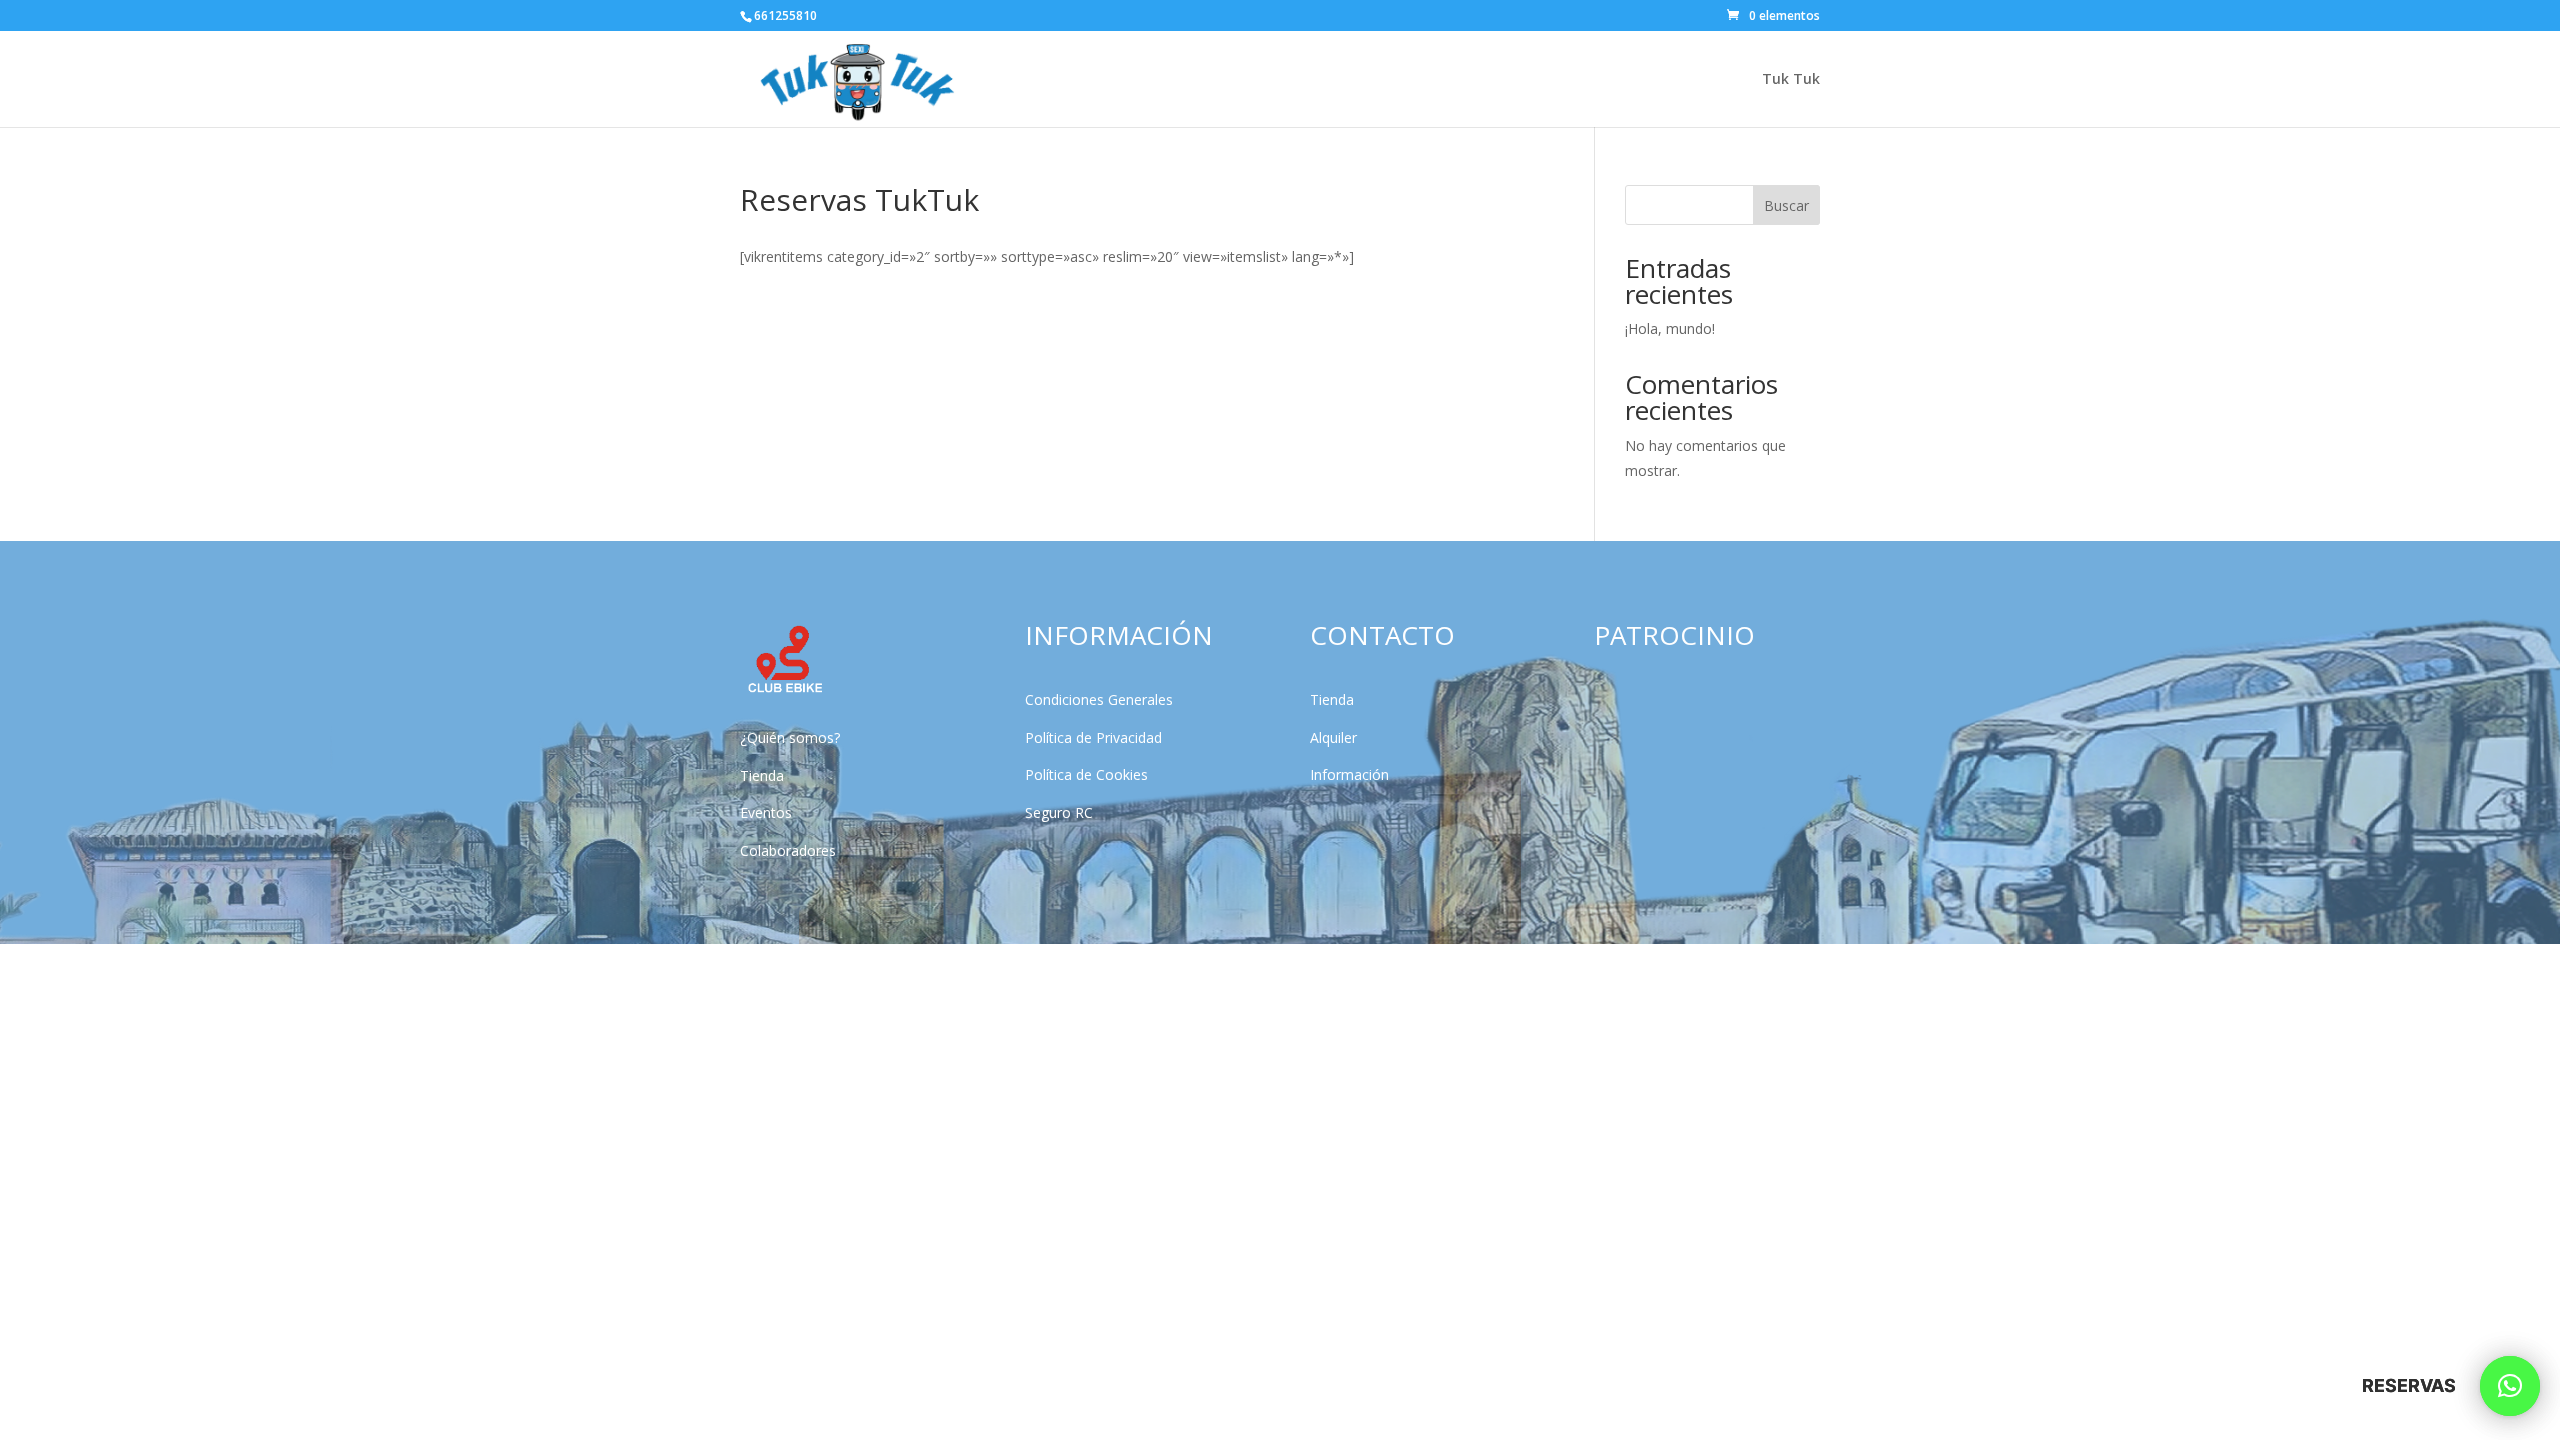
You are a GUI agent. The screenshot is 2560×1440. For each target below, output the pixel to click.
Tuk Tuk (1791, 80)
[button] (2510, 1386)
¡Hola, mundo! (1670, 328)
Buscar (1786, 205)
